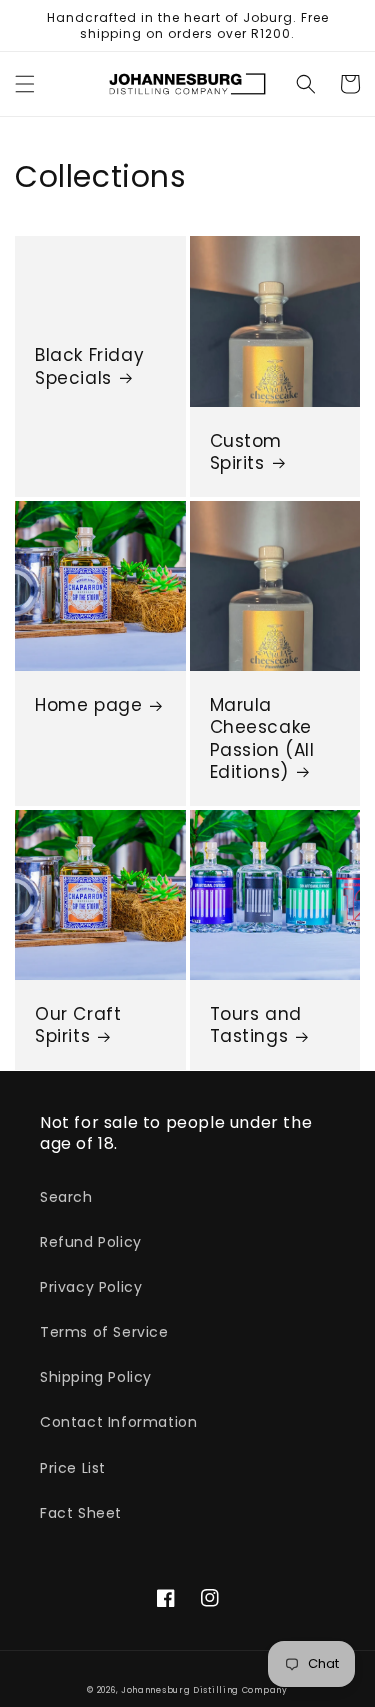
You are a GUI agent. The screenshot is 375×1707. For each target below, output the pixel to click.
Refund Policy (91, 1242)
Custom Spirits (246, 452)
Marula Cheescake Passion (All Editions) (262, 738)
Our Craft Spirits (78, 1025)
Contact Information (118, 1422)
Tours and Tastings (256, 1025)
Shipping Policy (96, 1377)
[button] (25, 84)
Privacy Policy (91, 1287)
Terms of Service (104, 1332)
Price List (73, 1468)
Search (66, 1197)
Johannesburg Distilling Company (204, 1690)
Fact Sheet (81, 1513)
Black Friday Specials (89, 366)
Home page (88, 705)
